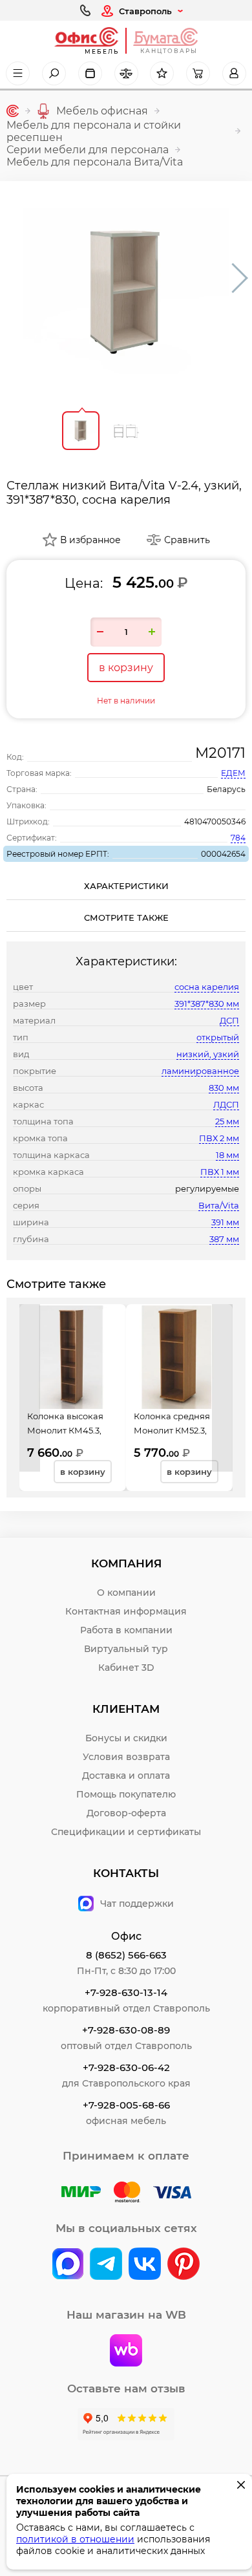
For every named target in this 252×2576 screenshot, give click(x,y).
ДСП (229, 1020)
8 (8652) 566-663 (126, 1955)
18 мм (227, 1155)
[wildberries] (126, 2352)
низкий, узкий (208, 1054)
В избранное (90, 540)
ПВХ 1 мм (220, 1172)
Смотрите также (126, 918)
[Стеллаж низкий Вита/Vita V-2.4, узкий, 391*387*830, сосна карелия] (126, 291)
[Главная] (13, 111)
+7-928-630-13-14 (126, 1992)
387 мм (224, 1239)
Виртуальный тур (126, 1649)
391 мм (225, 1222)
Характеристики (126, 886)
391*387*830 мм (207, 1004)
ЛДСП (226, 1104)
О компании (126, 1593)
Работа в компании (126, 1630)
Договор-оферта (126, 1813)
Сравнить (187, 540)
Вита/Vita (219, 1205)
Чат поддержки (137, 1904)
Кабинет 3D (126, 1668)
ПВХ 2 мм (219, 1138)
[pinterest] (184, 2265)
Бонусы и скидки (126, 1738)
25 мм (227, 1121)
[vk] (68, 2265)
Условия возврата (126, 1757)
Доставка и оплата (126, 1776)
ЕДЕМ (233, 773)
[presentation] (30, 1388)
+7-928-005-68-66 (126, 2105)
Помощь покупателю (126, 1794)
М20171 (220, 753)
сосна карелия (207, 987)
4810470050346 (215, 821)
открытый (218, 1037)
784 (238, 838)
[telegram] (106, 2265)
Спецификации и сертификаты (126, 1832)
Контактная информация (126, 1611)
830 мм (224, 1088)
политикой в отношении (75, 2539)
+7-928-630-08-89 (126, 2030)
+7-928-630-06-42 (126, 2067)
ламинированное (200, 1071)
